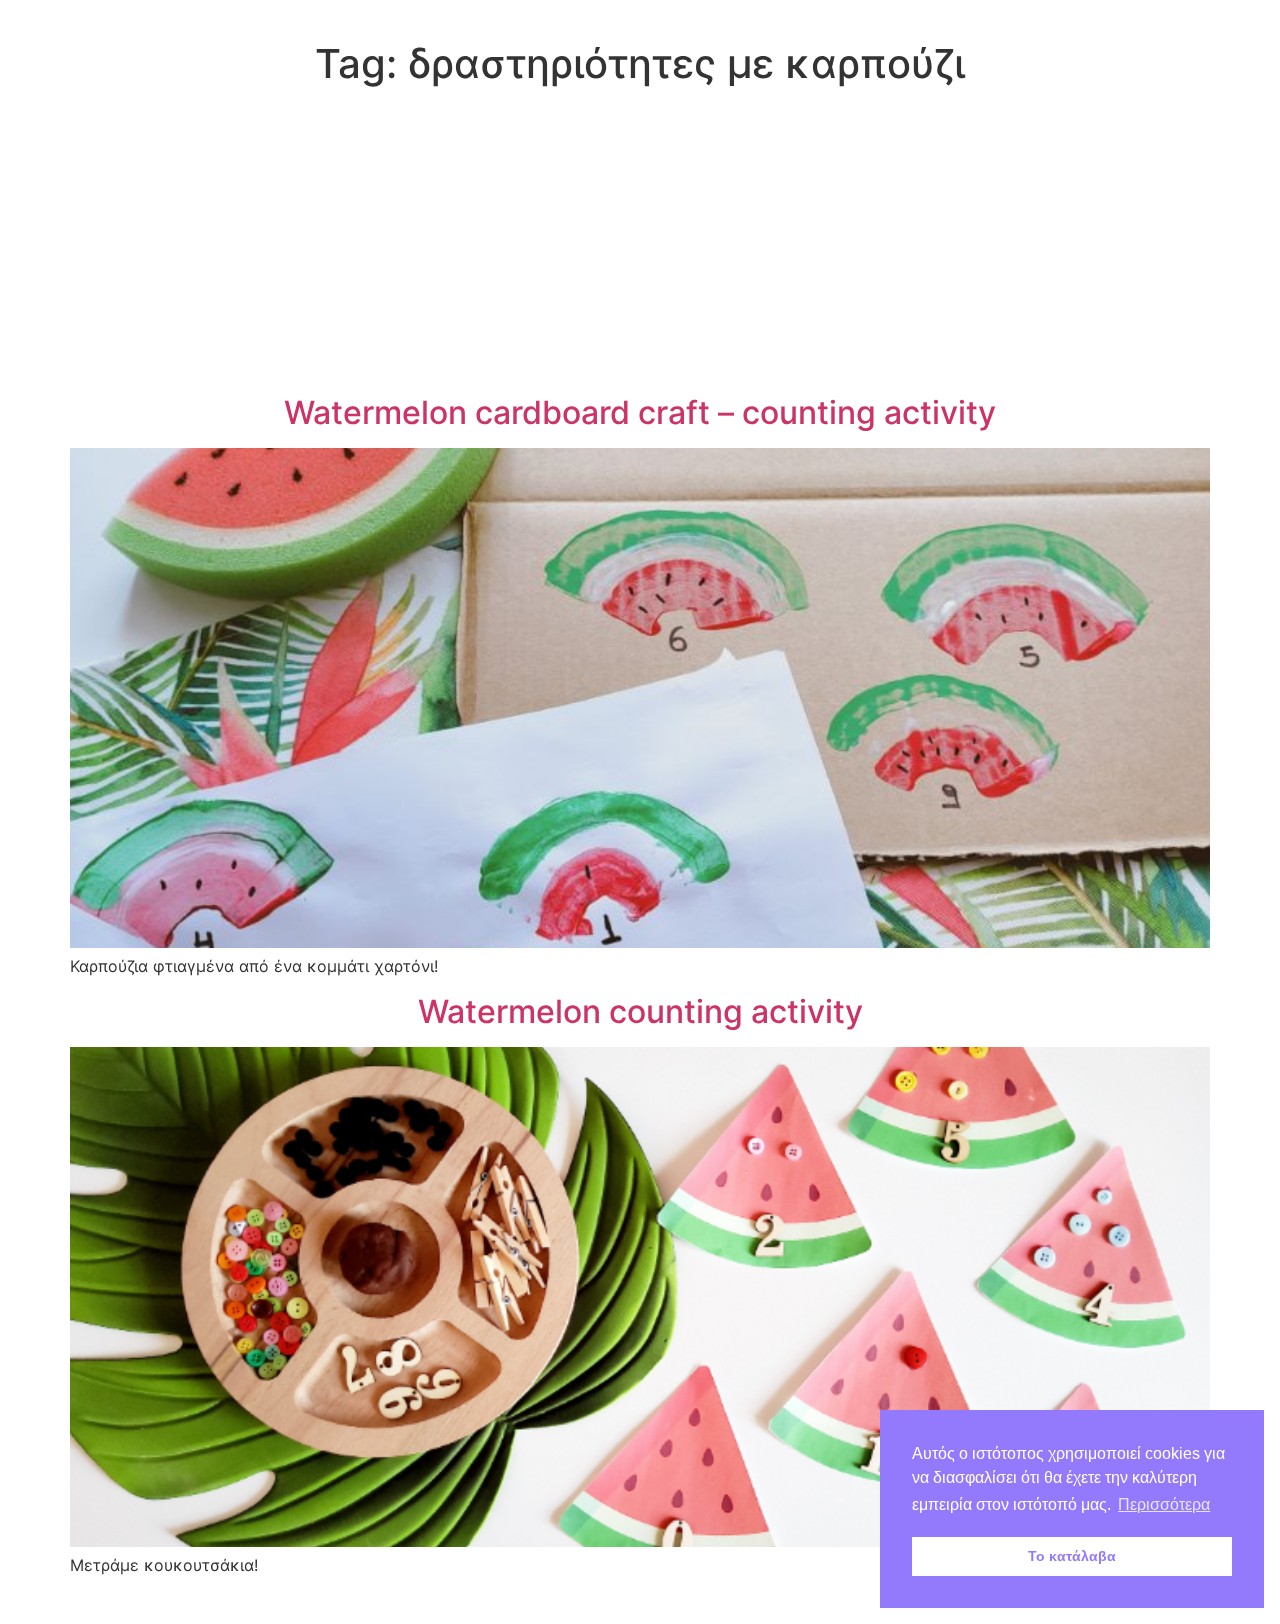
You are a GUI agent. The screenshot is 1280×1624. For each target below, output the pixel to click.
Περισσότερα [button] (1164, 1504)
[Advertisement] (640, 244)
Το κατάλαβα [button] (1072, 1556)
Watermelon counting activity (640, 1011)
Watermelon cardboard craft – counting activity (640, 412)
